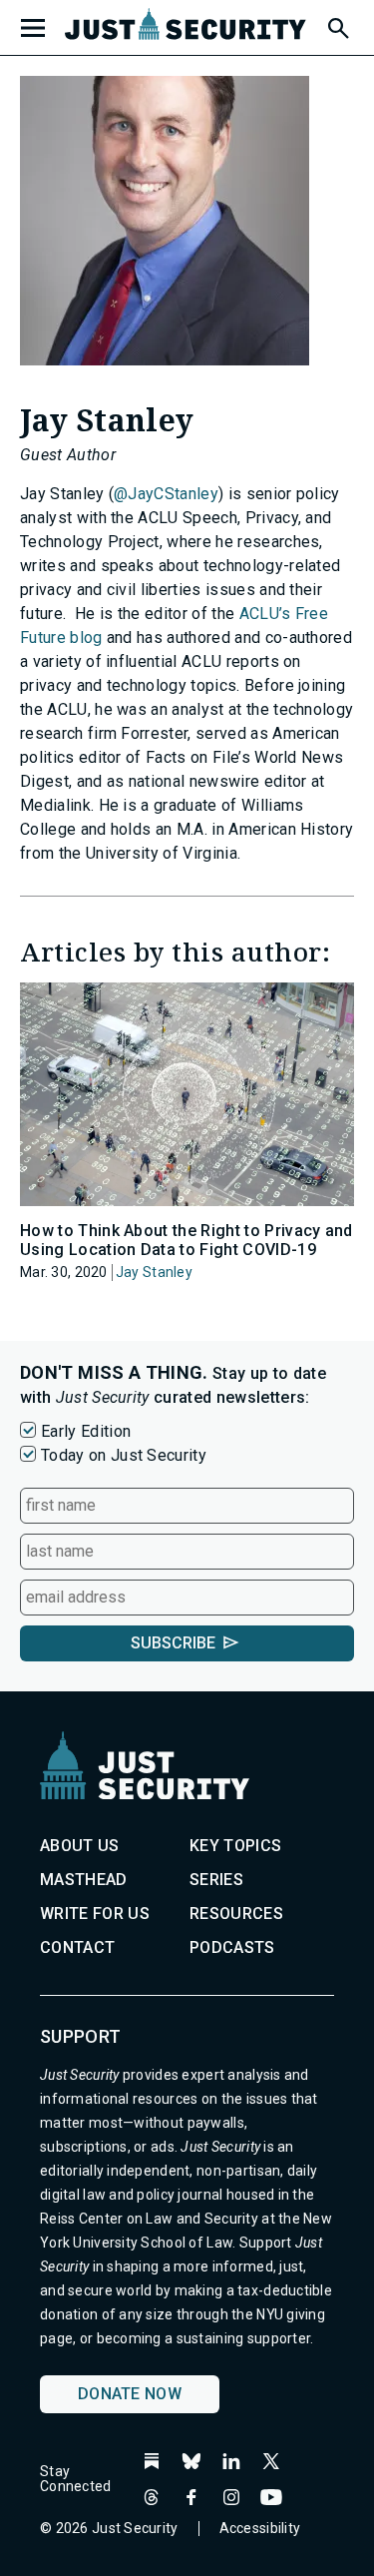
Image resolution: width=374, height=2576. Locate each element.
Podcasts (232, 1947)
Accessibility (260, 2528)
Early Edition (86, 1431)
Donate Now (130, 2394)
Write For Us (95, 1914)
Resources (236, 1914)
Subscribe (173, 1643)
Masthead (84, 1880)
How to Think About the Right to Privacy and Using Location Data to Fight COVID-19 (187, 1240)
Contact (77, 1947)
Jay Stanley (154, 1272)
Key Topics (235, 1846)
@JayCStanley (166, 494)
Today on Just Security (124, 1455)
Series (216, 1880)
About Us (80, 1846)
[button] (337, 25)
